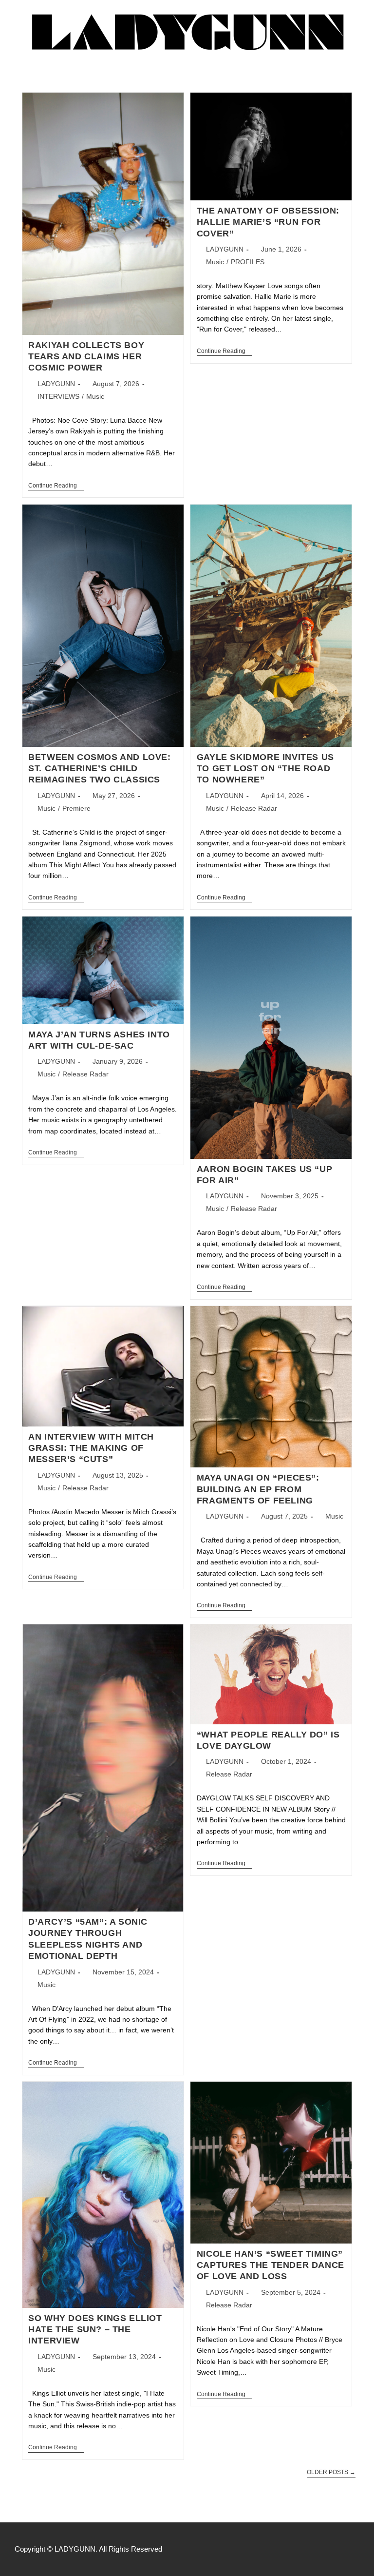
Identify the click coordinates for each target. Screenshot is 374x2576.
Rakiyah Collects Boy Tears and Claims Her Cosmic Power (86, 357)
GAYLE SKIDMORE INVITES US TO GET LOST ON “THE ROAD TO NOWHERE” (265, 769)
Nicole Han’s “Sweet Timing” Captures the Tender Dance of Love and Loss (271, 2265)
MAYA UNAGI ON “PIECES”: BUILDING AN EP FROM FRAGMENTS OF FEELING (258, 1489)
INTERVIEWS (58, 396)
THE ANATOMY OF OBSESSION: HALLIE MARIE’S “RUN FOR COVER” (268, 222)
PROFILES (248, 262)
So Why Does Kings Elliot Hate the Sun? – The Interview (95, 2330)
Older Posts (331, 2472)
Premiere (76, 808)
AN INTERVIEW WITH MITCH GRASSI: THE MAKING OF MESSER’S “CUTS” (91, 1448)
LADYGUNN (56, 384)
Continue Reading (56, 486)
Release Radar (254, 808)
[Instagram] (355, 2549)
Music (95, 396)
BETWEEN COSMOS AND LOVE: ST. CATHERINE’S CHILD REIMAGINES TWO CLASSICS (99, 769)
